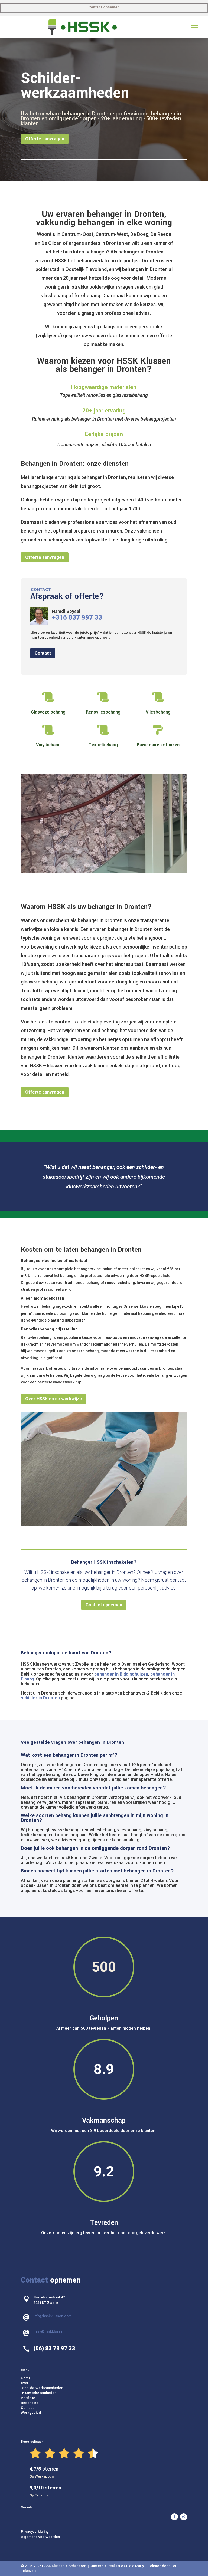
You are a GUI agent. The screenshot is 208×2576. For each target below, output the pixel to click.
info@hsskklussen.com (53, 2222)
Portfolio (28, 2304)
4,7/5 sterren (44, 2375)
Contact (43, 653)
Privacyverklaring (35, 2438)
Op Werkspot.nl (42, 2382)
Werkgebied (31, 2319)
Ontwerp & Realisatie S (108, 2472)
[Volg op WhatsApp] (184, 2423)
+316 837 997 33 (77, 617)
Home (26, 2284)
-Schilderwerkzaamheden (42, 2294)
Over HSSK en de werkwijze (54, 1305)
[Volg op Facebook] (174, 2423)
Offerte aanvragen (45, 139)
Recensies (30, 2309)
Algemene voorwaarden (40, 2443)
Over (25, 2289)
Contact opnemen (104, 7)
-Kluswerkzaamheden (39, 2299)
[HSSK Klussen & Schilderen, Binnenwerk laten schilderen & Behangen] (79, 774)
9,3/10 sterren (45, 2394)
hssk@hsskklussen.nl (51, 2238)
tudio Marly (135, 2472)
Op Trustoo (39, 2401)
